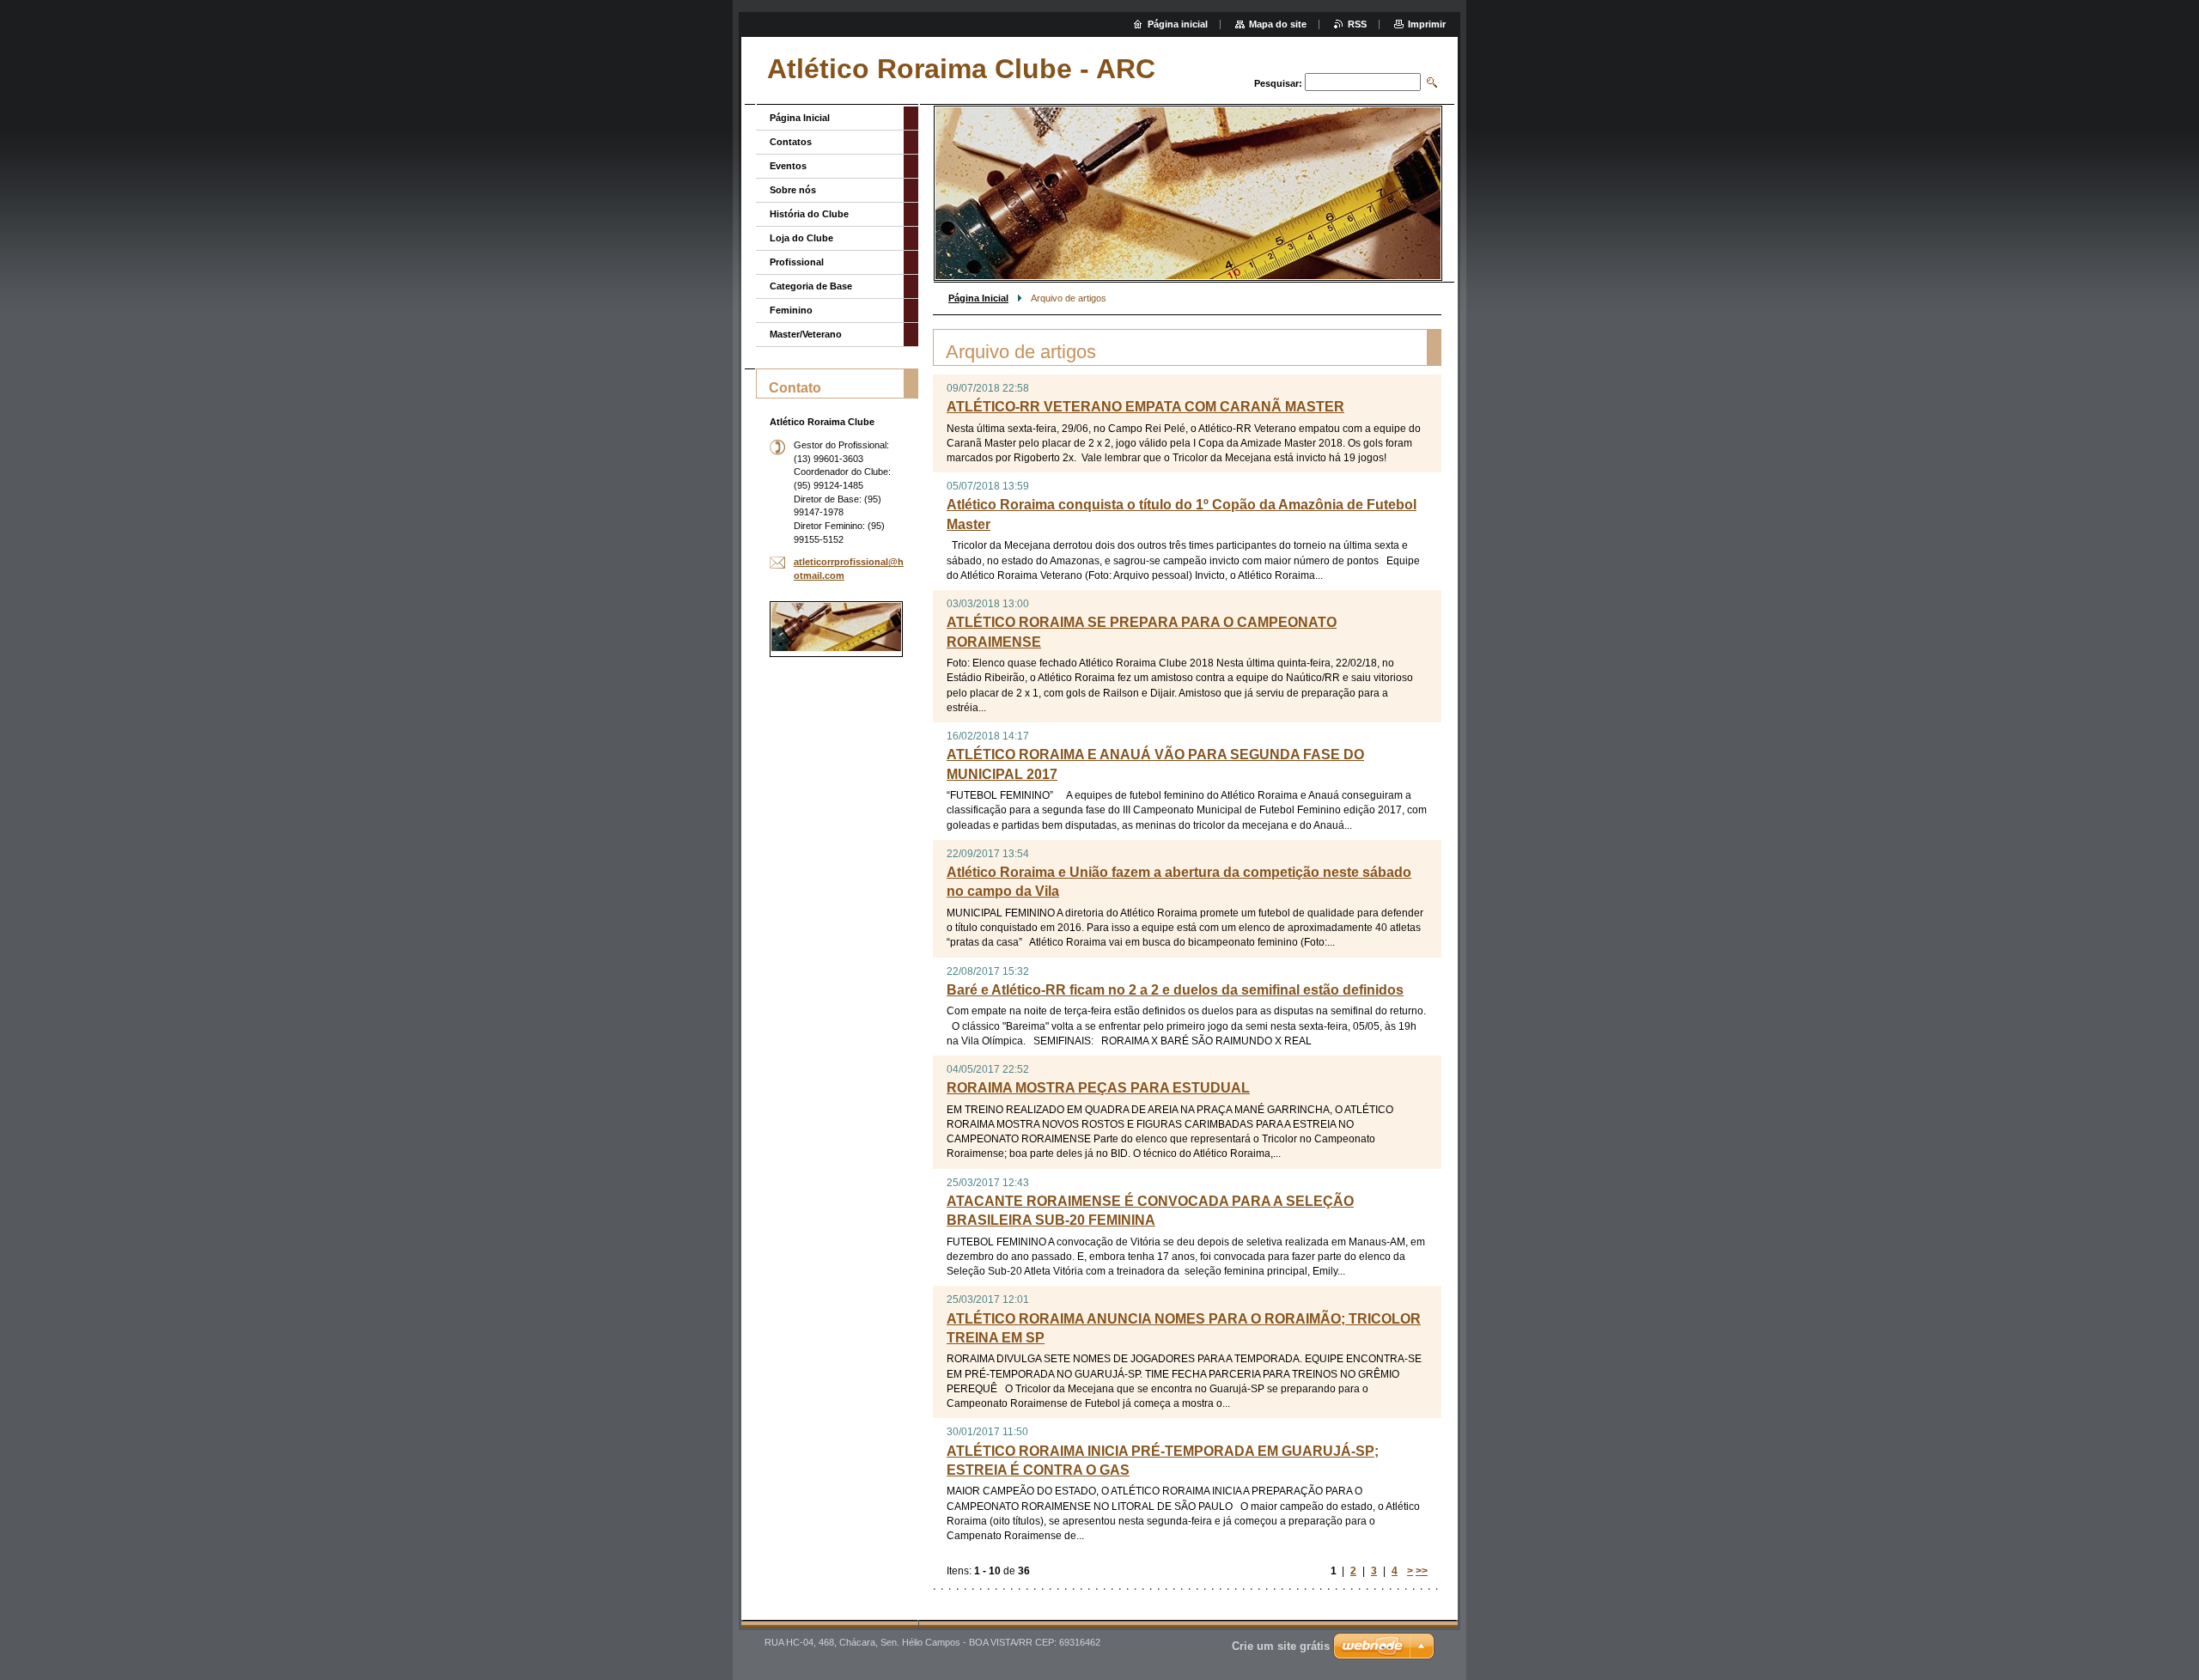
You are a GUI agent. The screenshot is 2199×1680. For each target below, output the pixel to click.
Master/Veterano (806, 334)
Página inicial (1178, 24)
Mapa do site (1278, 24)
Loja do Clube (801, 238)
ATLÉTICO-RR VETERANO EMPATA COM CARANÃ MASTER (1145, 407)
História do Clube (809, 214)
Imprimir (1427, 24)
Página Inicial (978, 298)
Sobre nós (793, 190)
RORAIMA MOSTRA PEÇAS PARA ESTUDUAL (1098, 1088)
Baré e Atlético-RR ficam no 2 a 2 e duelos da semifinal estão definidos (1175, 990)
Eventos (788, 166)
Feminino (791, 310)
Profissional (797, 262)
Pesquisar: (1278, 83)
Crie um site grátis (1281, 1646)
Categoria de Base (811, 286)
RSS (1357, 24)
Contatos (791, 142)
